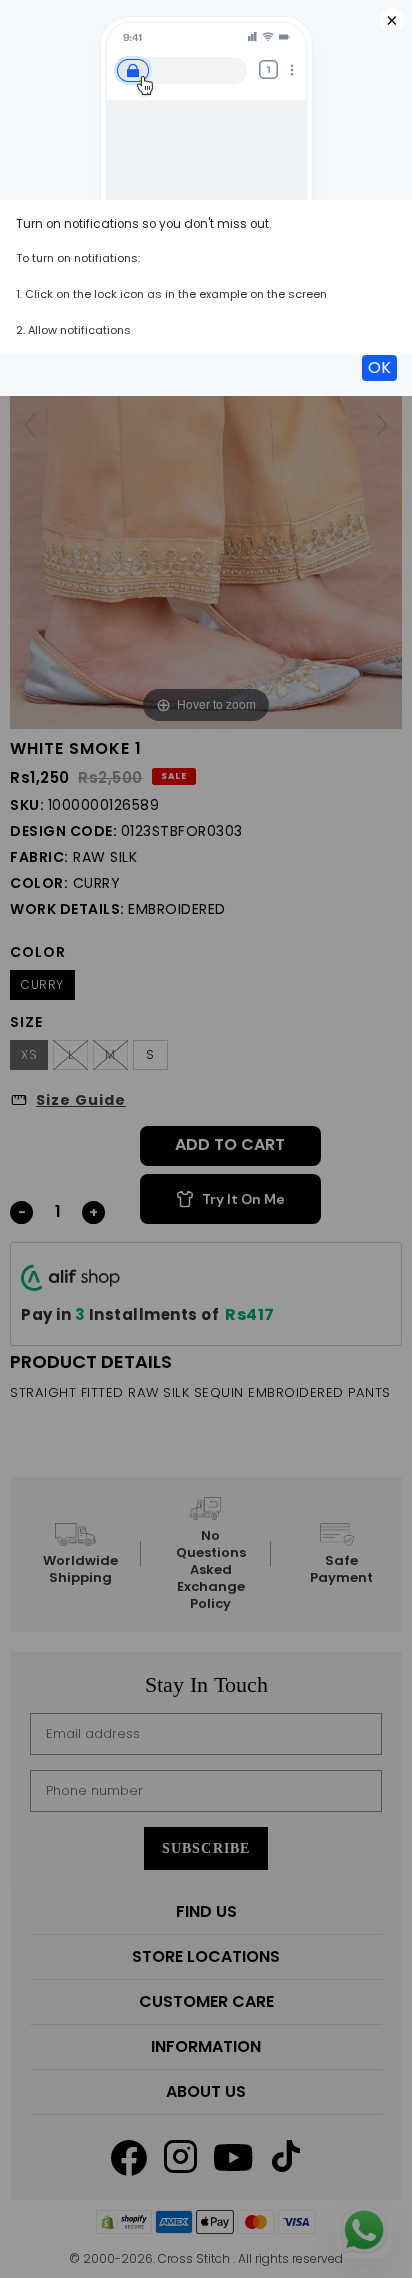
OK (379, 367)
